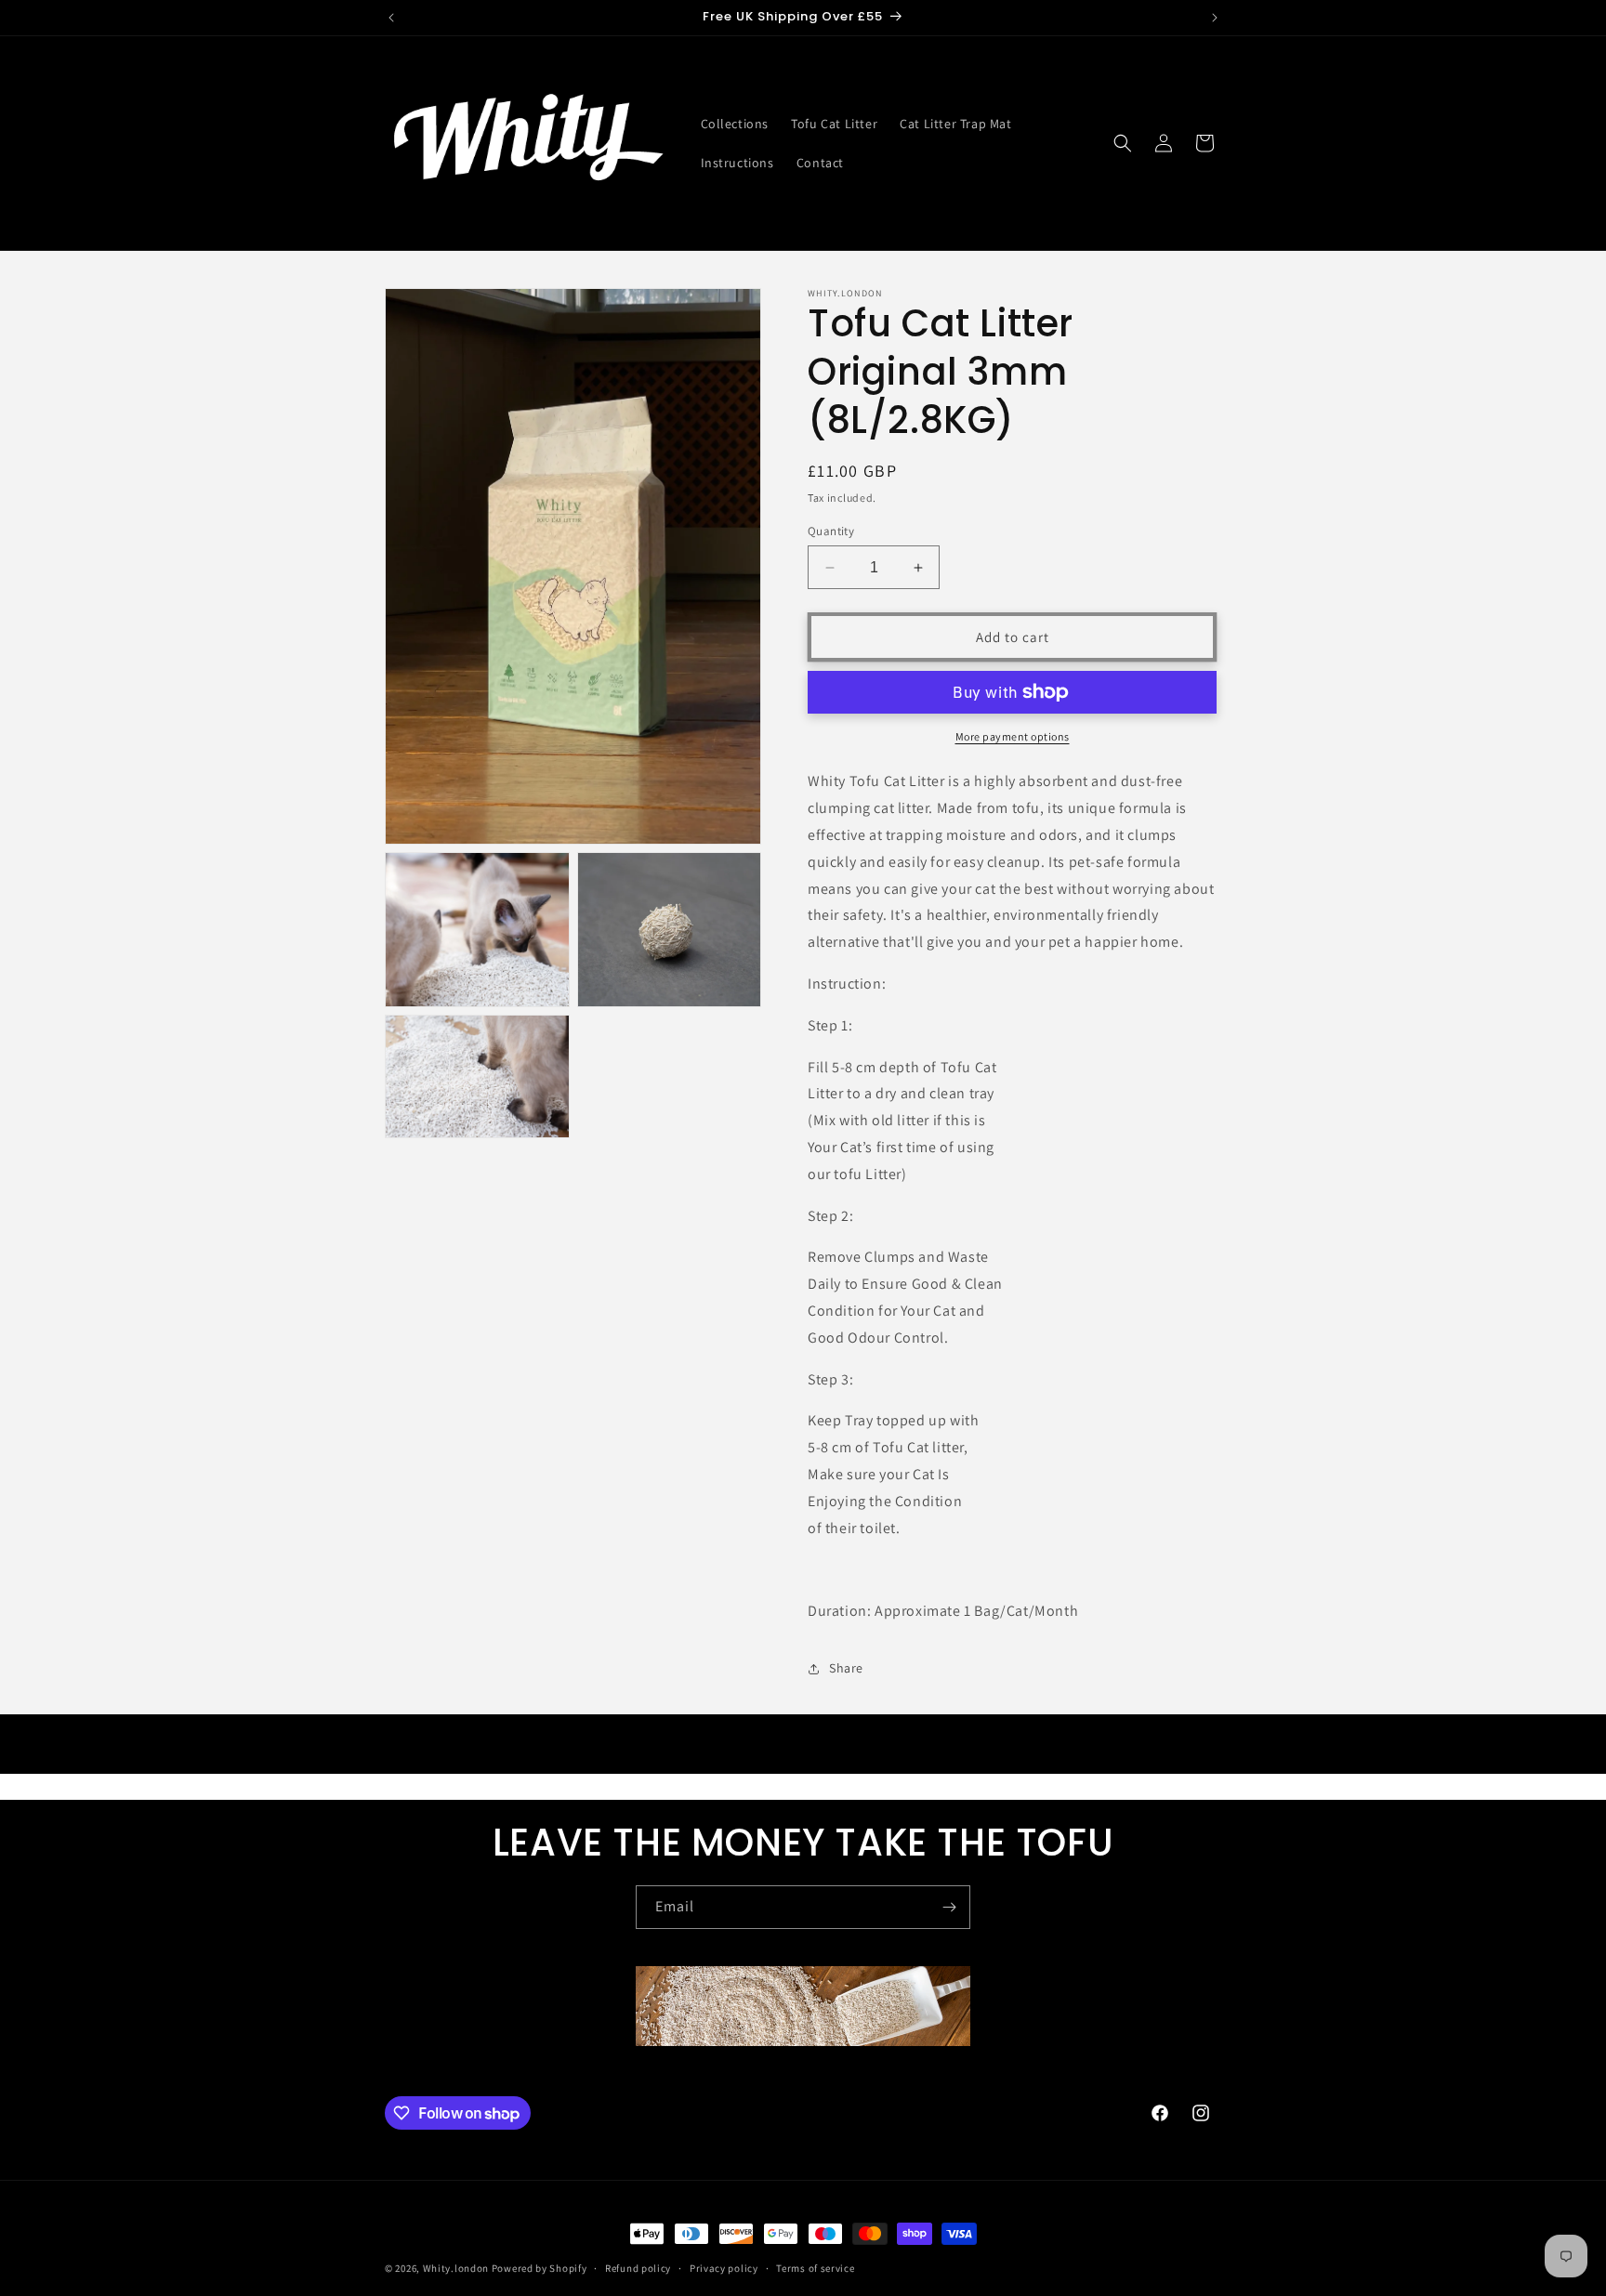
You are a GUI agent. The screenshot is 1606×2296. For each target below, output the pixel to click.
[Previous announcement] (391, 18)
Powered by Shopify (540, 2268)
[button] (1123, 143)
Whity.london (456, 2268)
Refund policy (638, 2268)
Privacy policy (724, 2268)
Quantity (831, 531)
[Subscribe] (949, 1907)
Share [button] (846, 1668)
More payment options (1013, 736)
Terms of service (815, 2268)
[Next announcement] (1215, 18)
